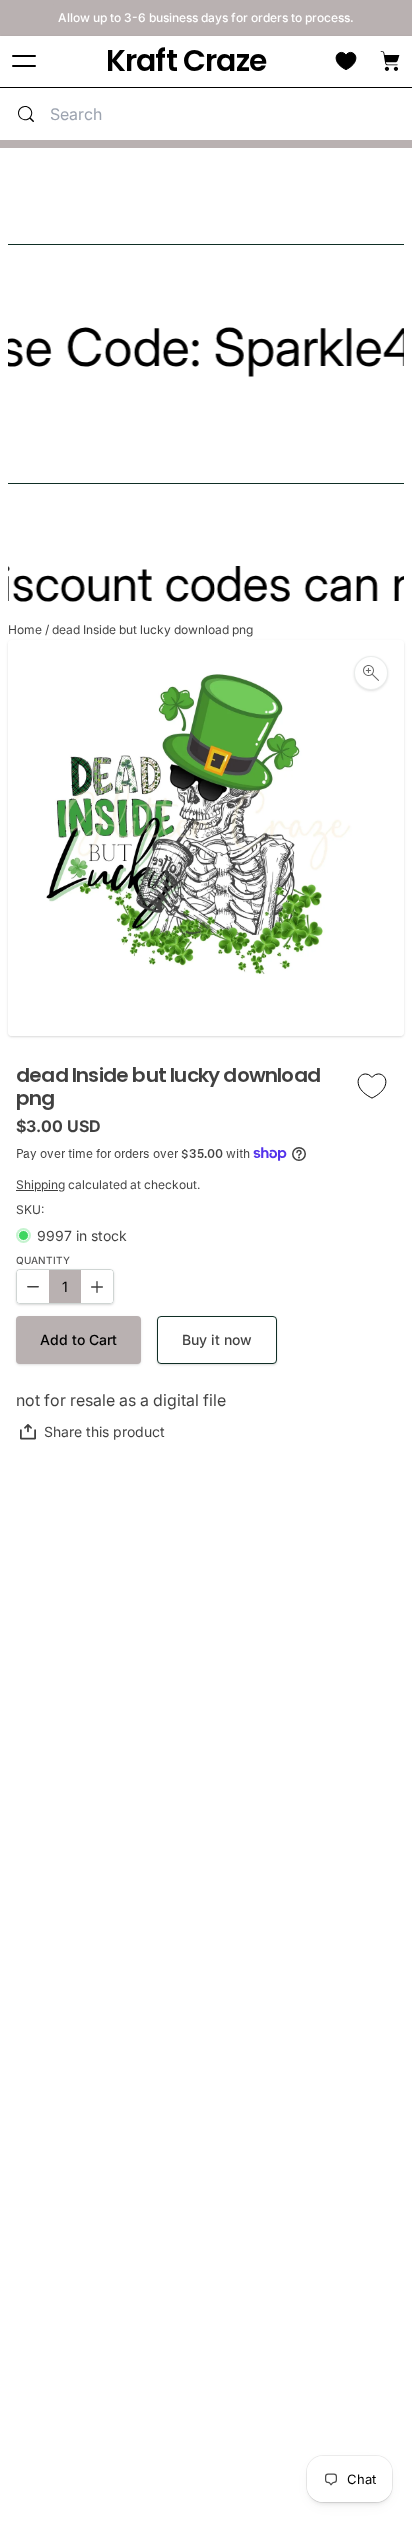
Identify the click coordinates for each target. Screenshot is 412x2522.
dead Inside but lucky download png (152, 629)
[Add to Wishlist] (372, 1086)
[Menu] (24, 61)
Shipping (40, 1184)
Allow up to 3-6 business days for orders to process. (206, 17)
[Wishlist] (346, 61)
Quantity (43, 1260)
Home (25, 629)
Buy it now (217, 1339)
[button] (78, 1340)
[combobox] (226, 114)
